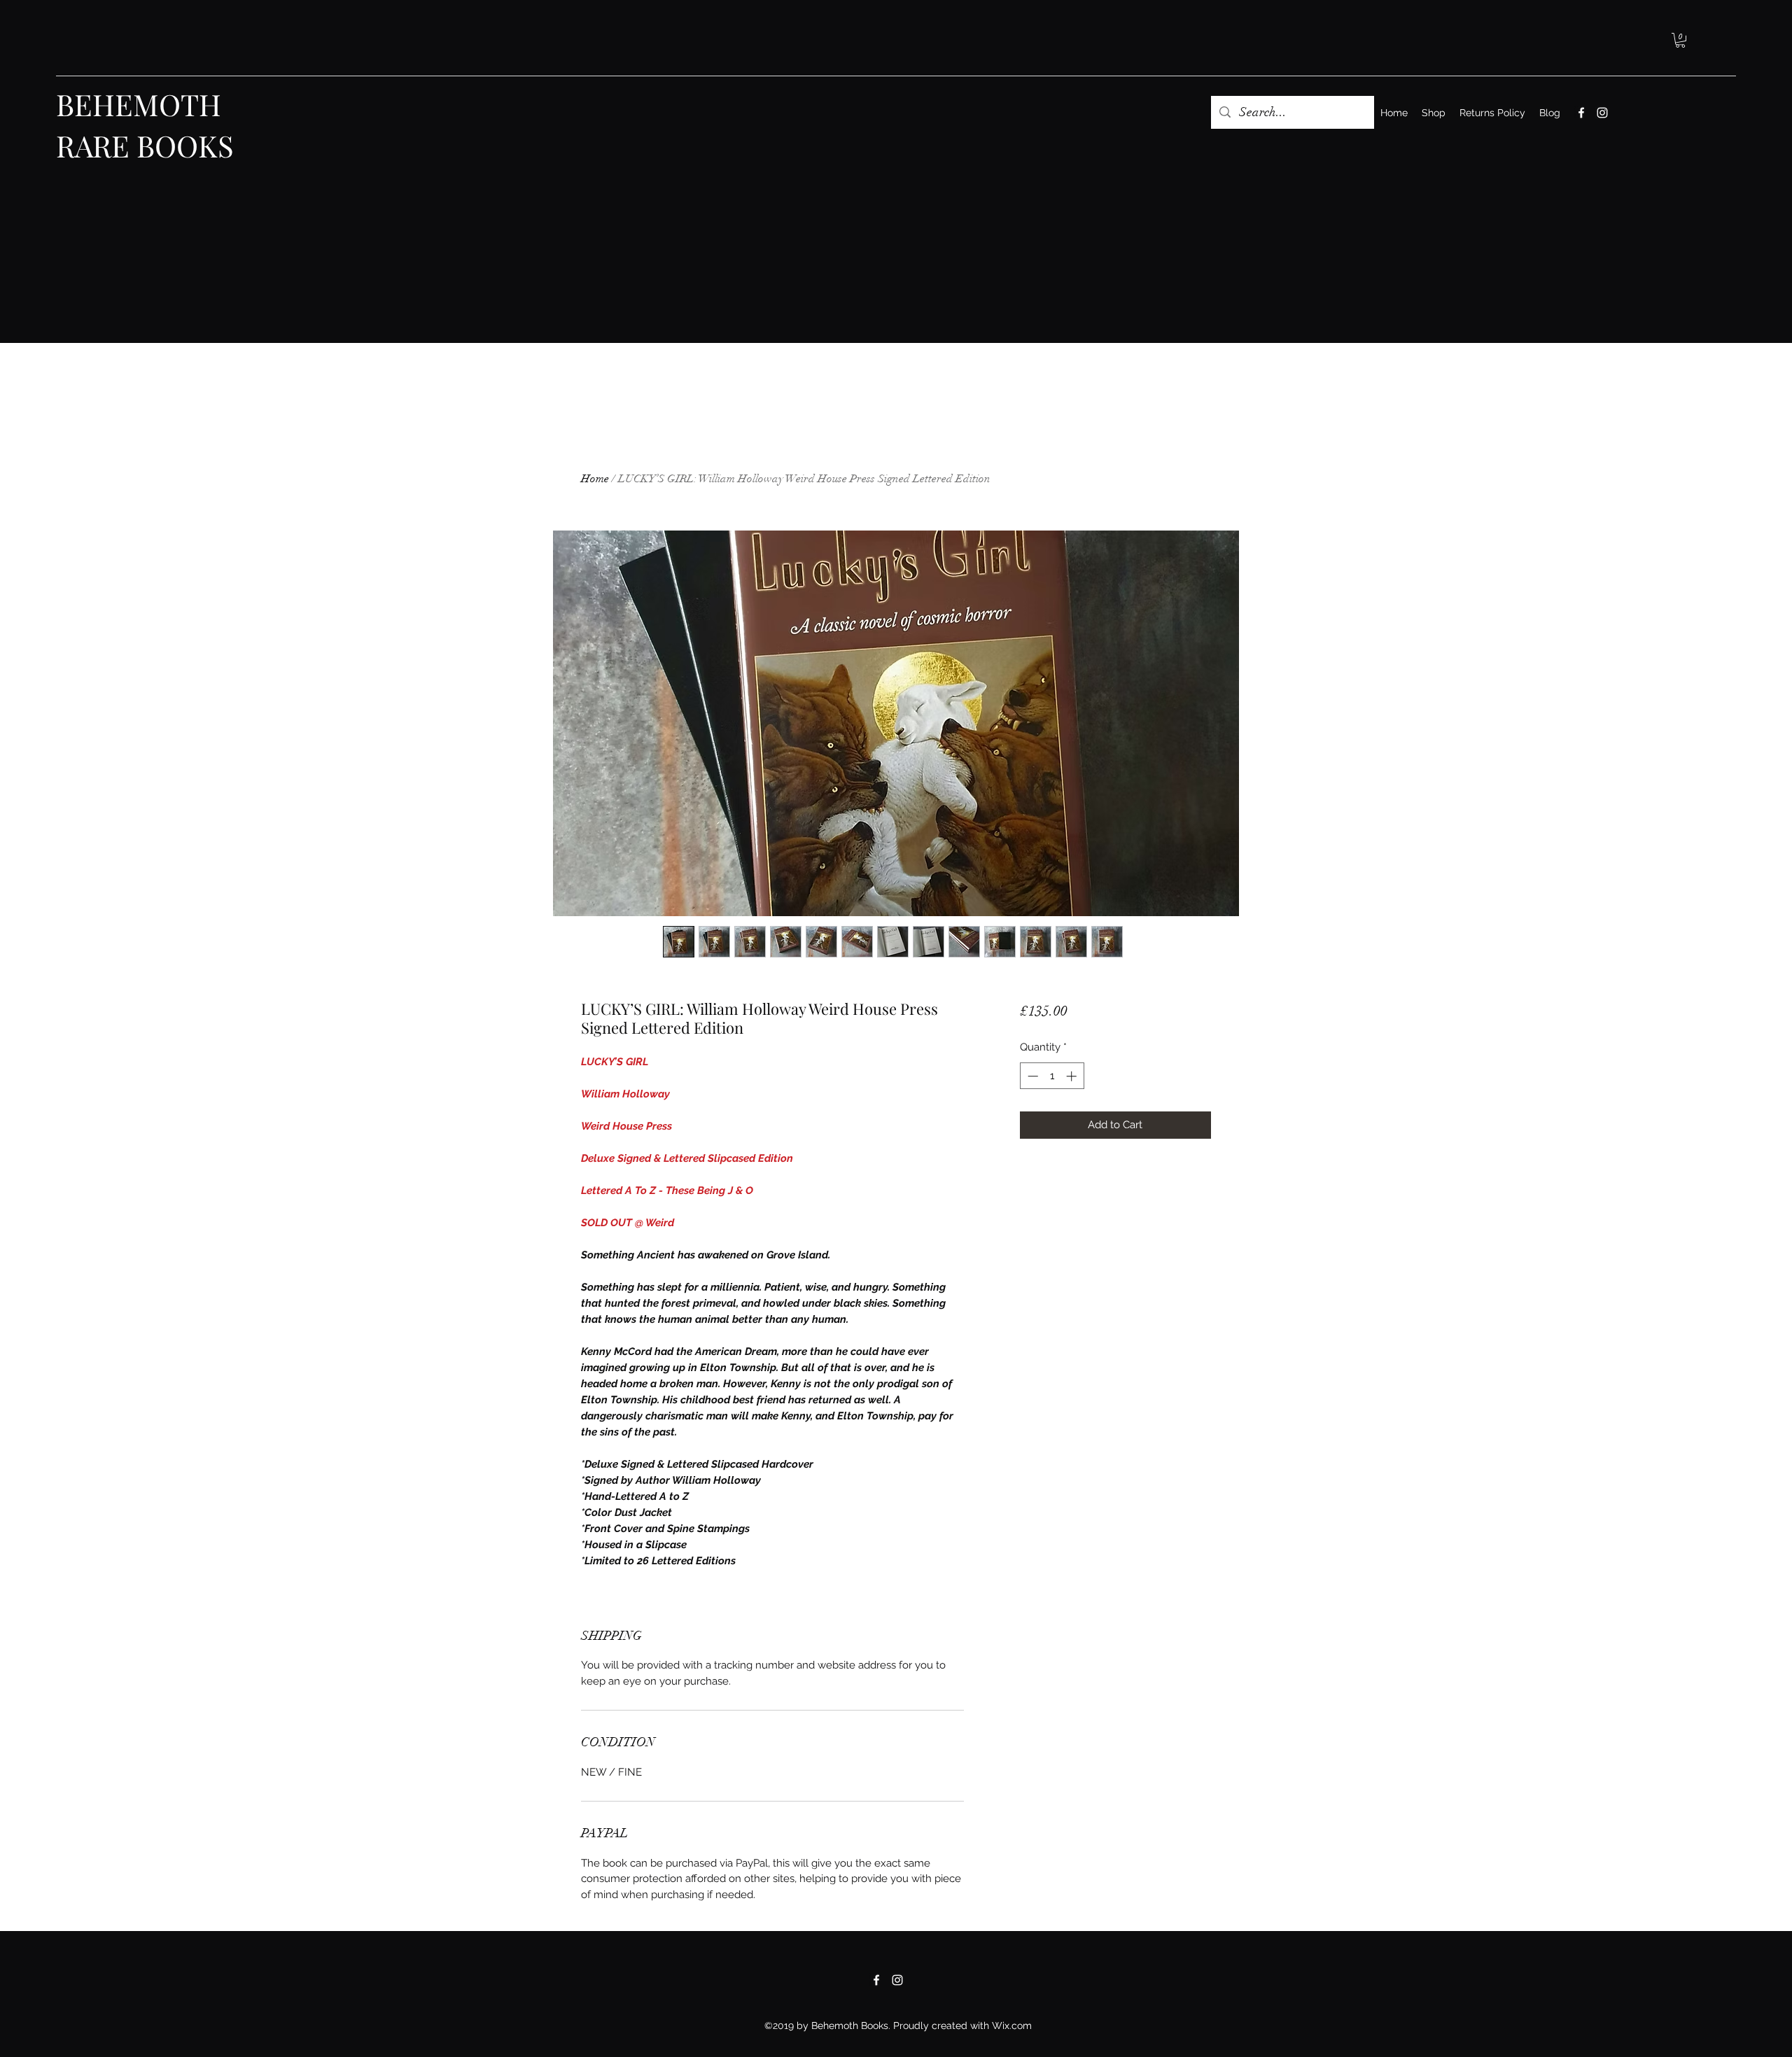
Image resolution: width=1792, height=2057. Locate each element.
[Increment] (1073, 1076)
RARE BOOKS (145, 146)
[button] (1680, 40)
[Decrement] (1031, 1076)
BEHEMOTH (139, 104)
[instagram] (1602, 113)
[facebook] (1581, 113)
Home (595, 479)
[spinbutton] (1052, 1076)
